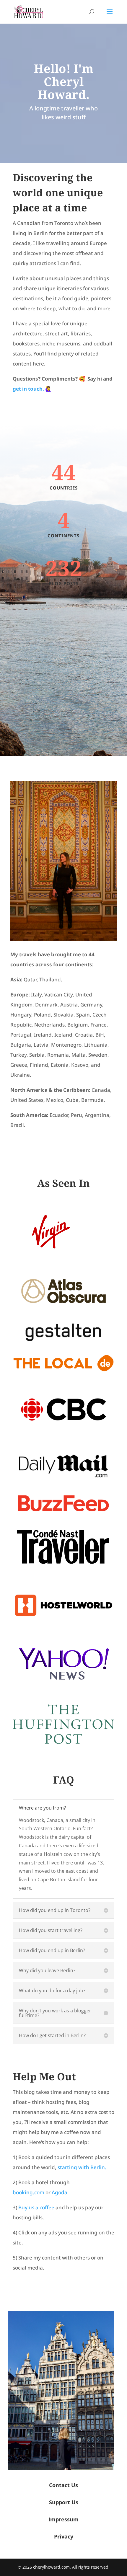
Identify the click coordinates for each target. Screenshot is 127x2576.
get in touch (28, 389)
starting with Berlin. (82, 2167)
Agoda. (60, 2192)
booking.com (29, 2192)
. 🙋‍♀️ (47, 389)
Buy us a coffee (36, 2207)
